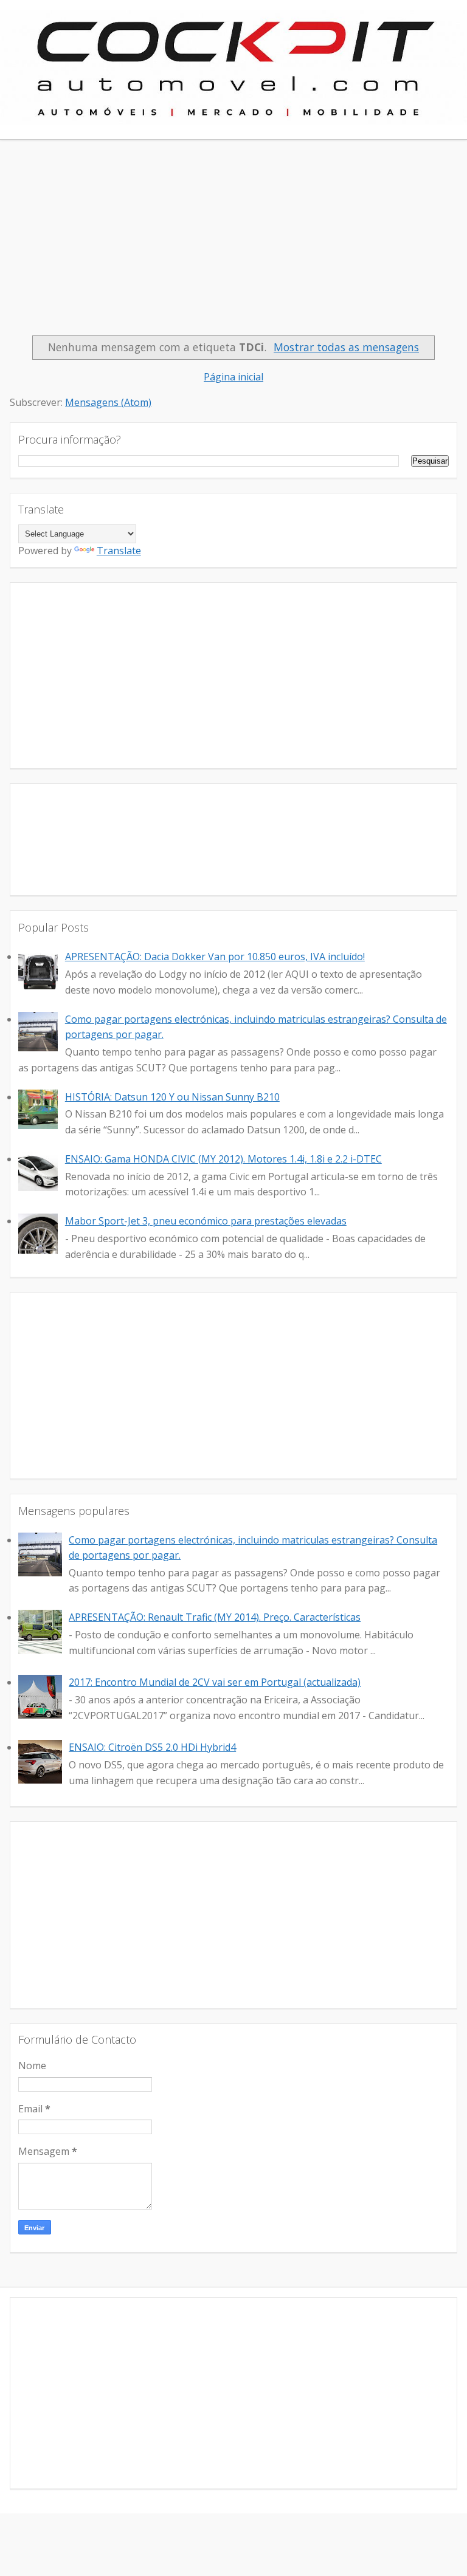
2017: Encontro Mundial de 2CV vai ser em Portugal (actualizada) (215, 1682)
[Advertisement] (233, 244)
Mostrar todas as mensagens (346, 347)
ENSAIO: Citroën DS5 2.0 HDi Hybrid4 (152, 1747)
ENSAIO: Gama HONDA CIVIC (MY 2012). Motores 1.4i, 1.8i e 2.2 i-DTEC (223, 1159)
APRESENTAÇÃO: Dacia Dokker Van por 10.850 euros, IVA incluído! (215, 957)
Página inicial (233, 377)
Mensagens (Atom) (108, 402)
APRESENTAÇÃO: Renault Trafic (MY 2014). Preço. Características (215, 1617)
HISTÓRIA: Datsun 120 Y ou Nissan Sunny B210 (172, 1097)
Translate (119, 551)
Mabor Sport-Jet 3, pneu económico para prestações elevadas (206, 1221)
